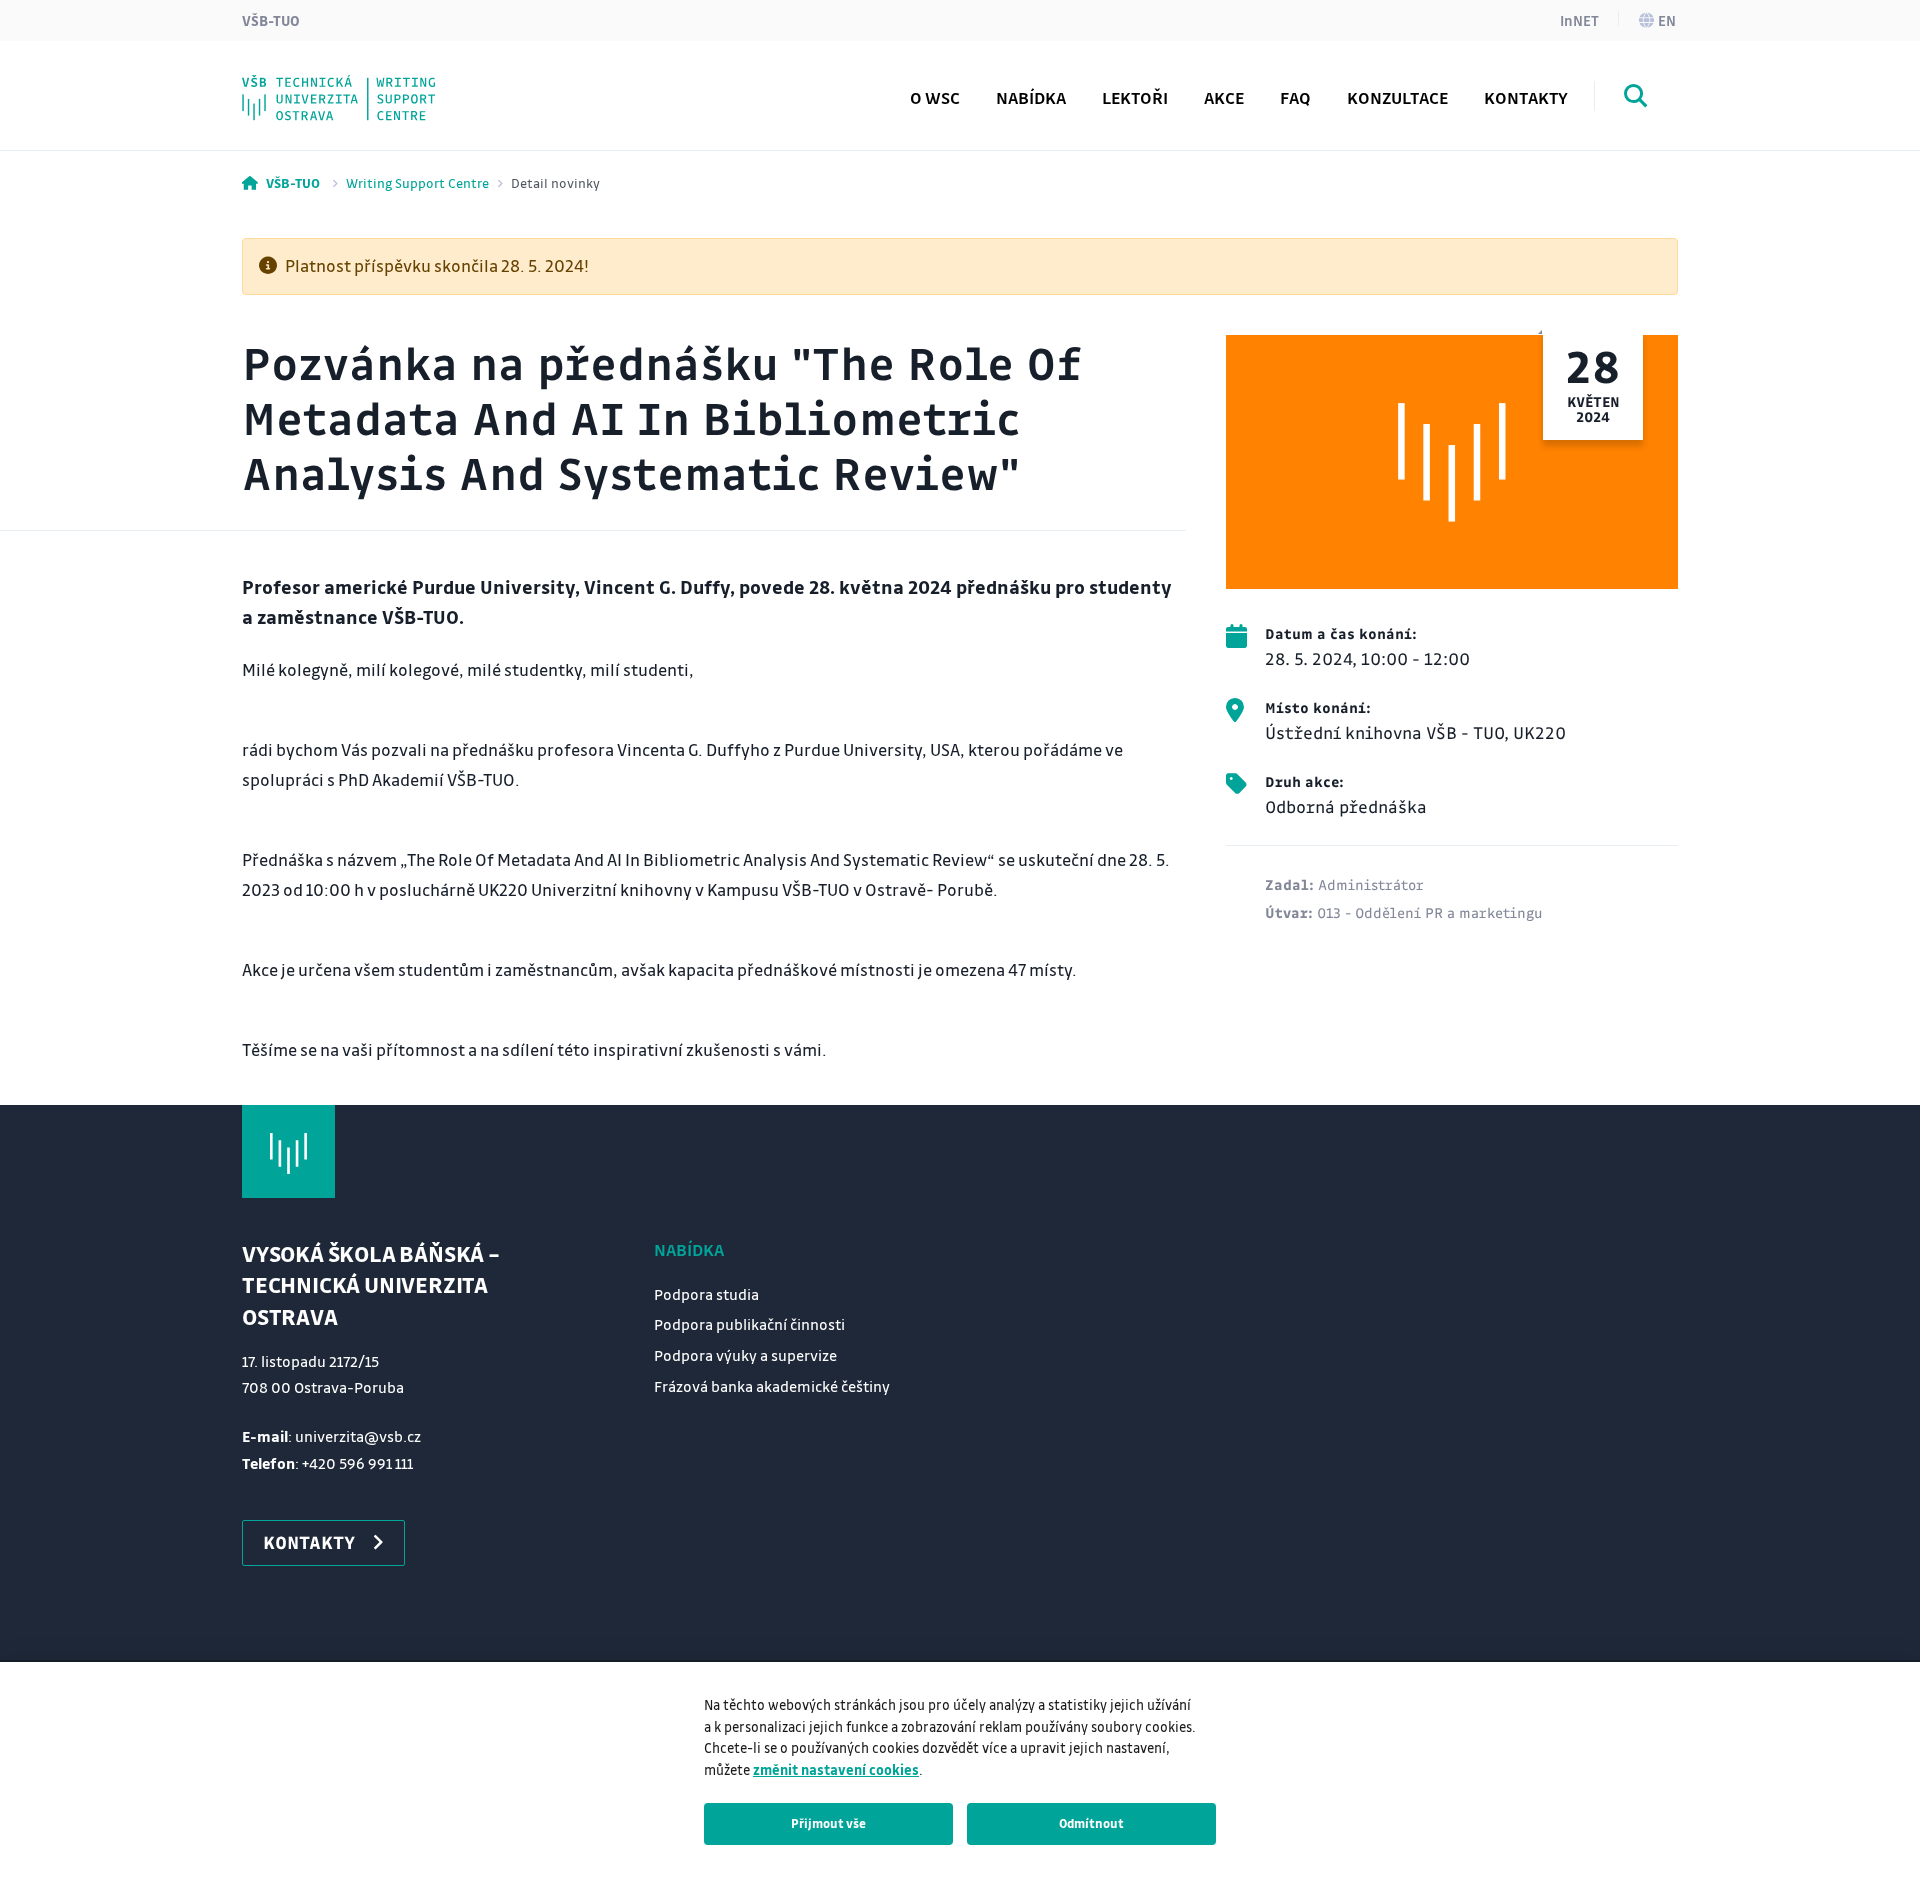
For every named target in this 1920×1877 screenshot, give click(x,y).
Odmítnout (1091, 1823)
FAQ (1295, 97)
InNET (1579, 20)
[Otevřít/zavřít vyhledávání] (1636, 99)
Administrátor (1371, 884)
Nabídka (689, 1249)
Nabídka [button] (1031, 97)
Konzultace (1397, 97)
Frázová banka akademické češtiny (430, 83)
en (1667, 20)
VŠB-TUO (271, 20)
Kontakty (1526, 97)
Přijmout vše (828, 1823)
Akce (1224, 97)
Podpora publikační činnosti (749, 1324)
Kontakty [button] (309, 1542)
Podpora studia (706, 1294)
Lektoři (1135, 97)
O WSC (935, 97)
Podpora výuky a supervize (745, 1355)
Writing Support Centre (417, 182)
